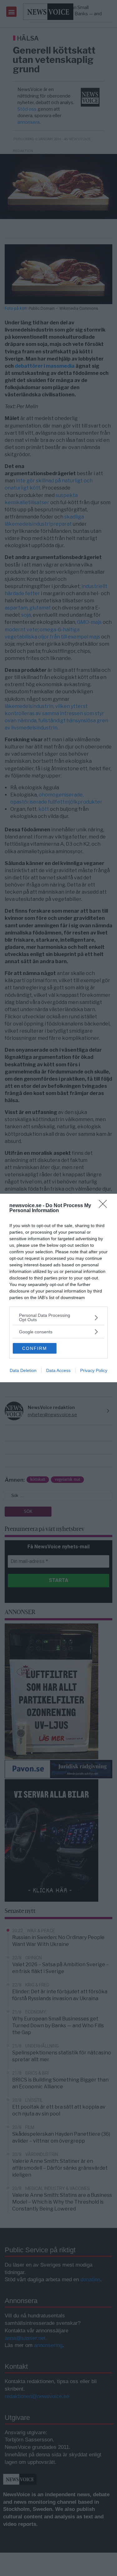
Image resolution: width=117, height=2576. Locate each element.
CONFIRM (35, 1348)
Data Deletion (23, 1370)
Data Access (58, 1370)
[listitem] (58, 1317)
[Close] (105, 1206)
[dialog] (58, 1288)
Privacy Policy (94, 1370)
